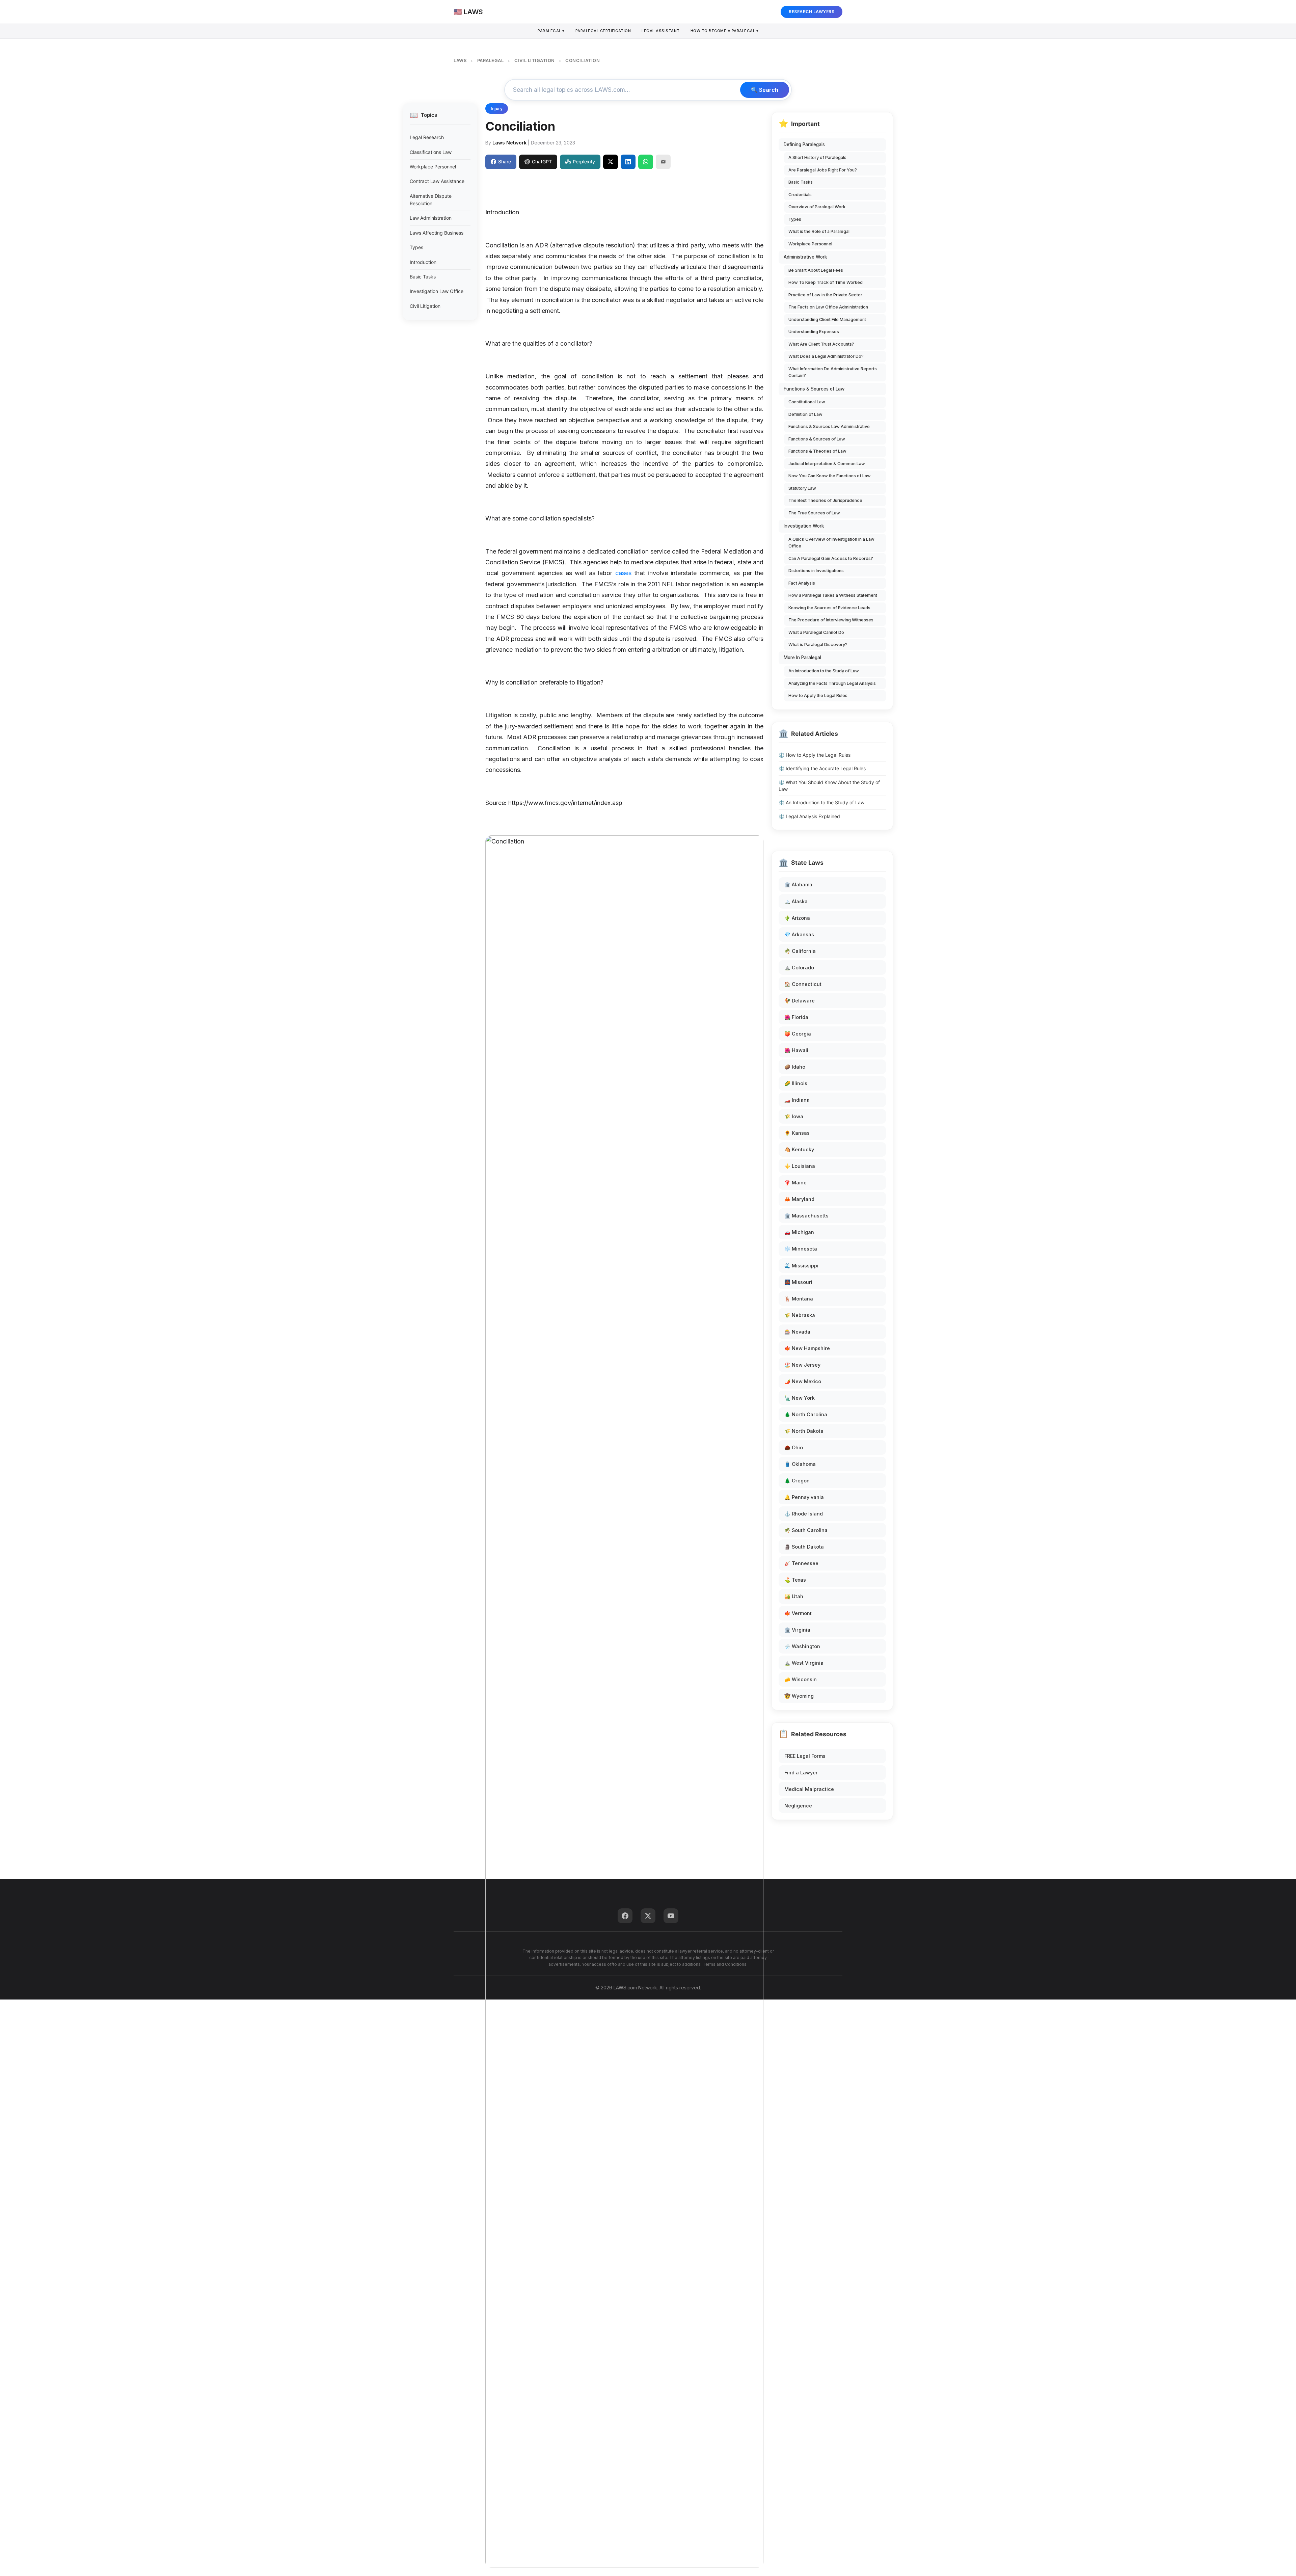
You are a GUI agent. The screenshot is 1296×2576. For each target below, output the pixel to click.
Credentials (800, 195)
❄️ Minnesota (801, 1249)
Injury (497, 109)
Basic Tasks (423, 277)
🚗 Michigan (799, 1232)
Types (416, 247)
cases (623, 573)
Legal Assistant (661, 31)
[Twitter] (648, 1916)
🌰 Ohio (794, 1447)
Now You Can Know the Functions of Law (830, 476)
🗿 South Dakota (804, 1547)
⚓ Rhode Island (804, 1514)
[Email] (663, 162)
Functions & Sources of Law (814, 389)
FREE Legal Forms (805, 1756)
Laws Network (509, 143)
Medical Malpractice (809, 1789)
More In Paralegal (802, 658)
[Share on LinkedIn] (628, 162)
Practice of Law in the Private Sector (825, 295)
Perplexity (584, 162)
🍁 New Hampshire (807, 1348)
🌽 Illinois (796, 1083)
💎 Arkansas (799, 934)
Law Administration (431, 218)
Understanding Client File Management (827, 319)
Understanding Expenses (814, 332)
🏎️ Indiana (797, 1100)
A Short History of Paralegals (817, 157)
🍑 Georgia (798, 1034)
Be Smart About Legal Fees (816, 270)
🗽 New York (800, 1398)
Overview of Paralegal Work (817, 207)
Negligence (798, 1806)
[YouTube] (671, 1916)
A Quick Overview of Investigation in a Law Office (831, 543)
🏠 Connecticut (803, 984)
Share (505, 162)
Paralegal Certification (603, 31)
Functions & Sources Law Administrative (829, 426)
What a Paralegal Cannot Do (816, 632)
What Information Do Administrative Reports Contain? (833, 372)
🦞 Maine (795, 1183)
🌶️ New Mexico (803, 1381)
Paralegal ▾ (551, 31)
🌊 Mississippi (801, 1266)
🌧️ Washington (802, 1646)
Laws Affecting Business (437, 233)
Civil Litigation (425, 306)
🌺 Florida (796, 1017)
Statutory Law (802, 488)
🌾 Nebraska (800, 1315)
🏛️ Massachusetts (806, 1216)
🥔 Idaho (795, 1067)
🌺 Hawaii (796, 1050)
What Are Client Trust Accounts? (821, 344)
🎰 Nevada (797, 1332)
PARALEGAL (491, 60)
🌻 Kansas (797, 1133)
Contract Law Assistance (437, 181)
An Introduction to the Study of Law (824, 671)
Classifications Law (431, 152)
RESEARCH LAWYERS (812, 12)
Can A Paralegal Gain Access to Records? (831, 558)
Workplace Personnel (433, 167)
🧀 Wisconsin (801, 1679)
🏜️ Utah (794, 1596)
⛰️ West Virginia (804, 1663)
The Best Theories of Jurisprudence (825, 500)
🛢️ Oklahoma (800, 1464)
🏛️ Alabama (798, 884)
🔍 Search (765, 90)
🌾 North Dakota (804, 1431)
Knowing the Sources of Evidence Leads (829, 608)
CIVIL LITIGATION (535, 60)
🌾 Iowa (794, 1116)
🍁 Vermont (798, 1613)
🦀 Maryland (799, 1199)
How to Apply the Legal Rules (818, 695)
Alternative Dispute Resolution (431, 200)
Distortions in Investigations (816, 571)
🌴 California (800, 951)
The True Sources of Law (814, 513)
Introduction (423, 262)
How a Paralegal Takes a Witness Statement (833, 595)
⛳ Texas (795, 1580)
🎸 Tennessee (801, 1563)
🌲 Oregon (797, 1481)
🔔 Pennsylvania (804, 1497)
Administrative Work (805, 257)
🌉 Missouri (798, 1282)
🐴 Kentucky (799, 1149)
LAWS (460, 60)
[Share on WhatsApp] (646, 162)
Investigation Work (804, 526)
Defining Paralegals (804, 144)
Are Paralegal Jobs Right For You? (823, 170)
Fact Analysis (802, 583)
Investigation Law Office (437, 291)
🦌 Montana (799, 1299)
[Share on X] (611, 162)
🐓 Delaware (800, 1001)
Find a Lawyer (801, 1773)
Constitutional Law (807, 402)
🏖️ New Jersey (802, 1365)
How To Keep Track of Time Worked (826, 282)
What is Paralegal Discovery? (818, 645)
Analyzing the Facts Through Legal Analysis (832, 683)
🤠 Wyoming (799, 1696)
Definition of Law (805, 414)
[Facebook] (625, 1916)
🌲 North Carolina (806, 1414)
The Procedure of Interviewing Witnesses (831, 620)
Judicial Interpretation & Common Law (827, 464)
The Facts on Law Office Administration (828, 307)
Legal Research (427, 137)
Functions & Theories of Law (817, 451)
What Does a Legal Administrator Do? (826, 356)
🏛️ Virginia (797, 1630)
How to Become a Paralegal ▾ (725, 31)
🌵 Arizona (797, 918)
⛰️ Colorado (799, 968)
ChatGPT (542, 162)
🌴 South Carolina (806, 1530)
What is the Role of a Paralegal (819, 231)
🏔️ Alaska (796, 901)
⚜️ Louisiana (800, 1166)
